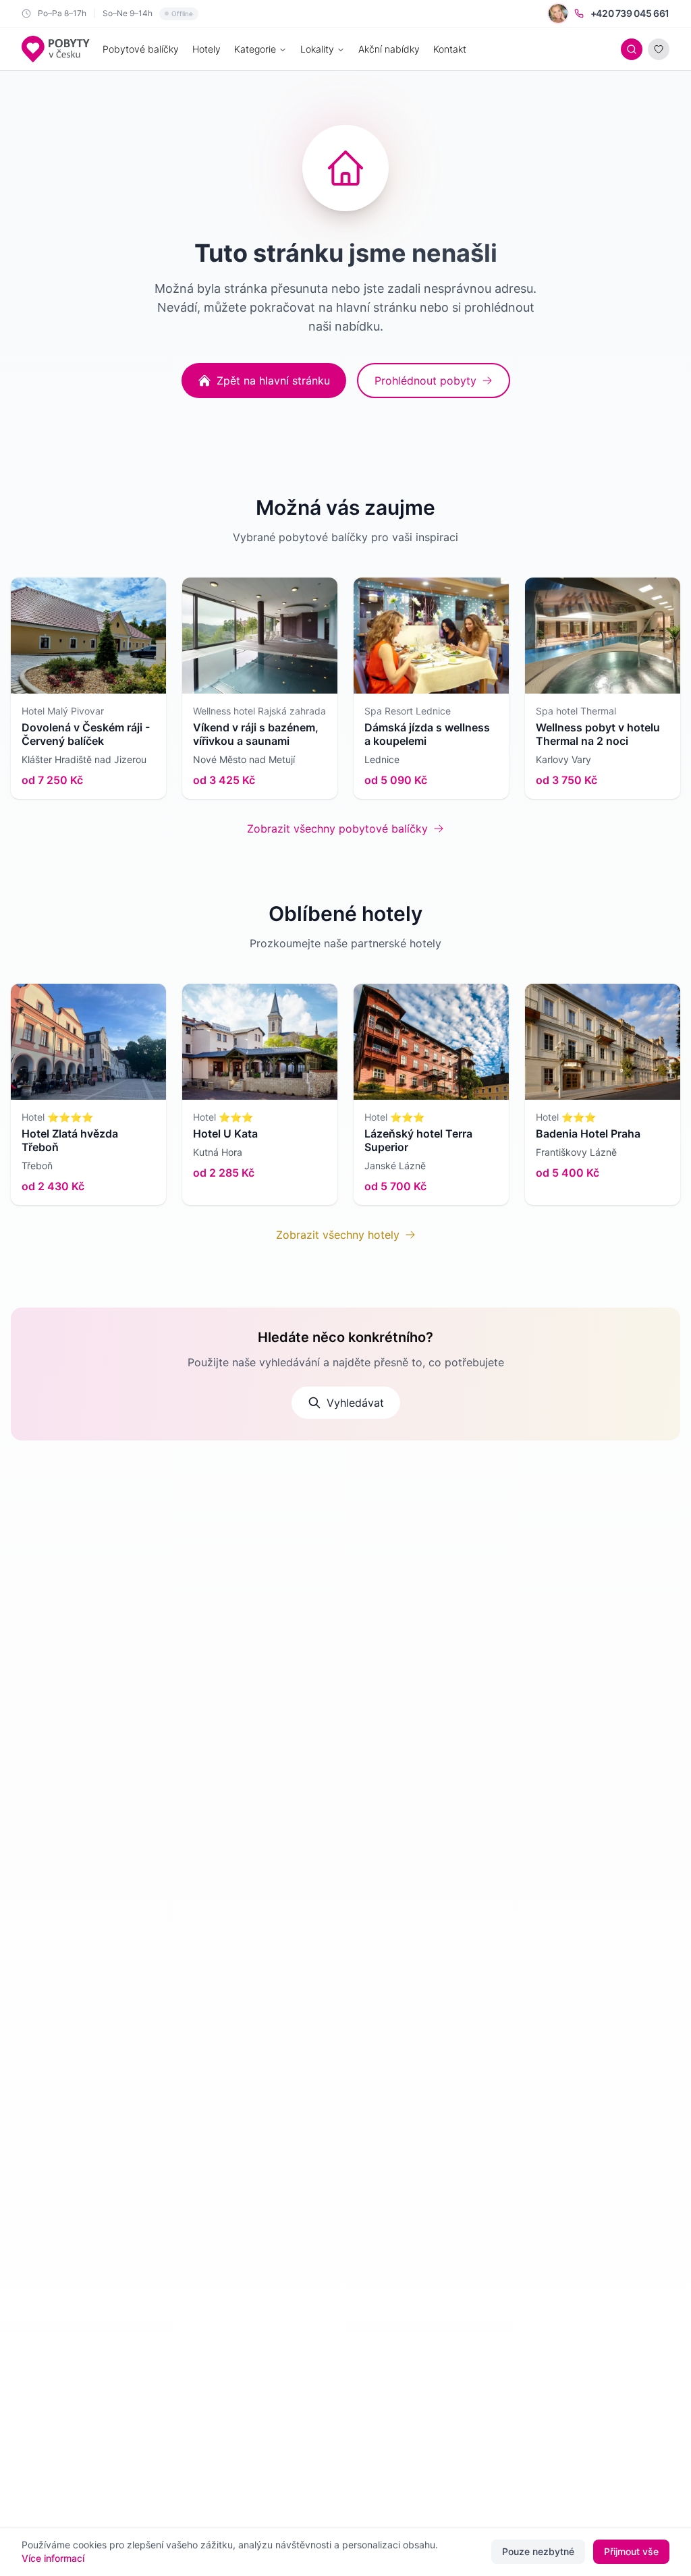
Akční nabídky (389, 49)
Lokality (317, 49)
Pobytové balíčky (141, 49)
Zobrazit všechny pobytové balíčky (337, 829)
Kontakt (450, 49)
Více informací (53, 2558)
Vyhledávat (355, 1403)
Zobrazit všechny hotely (338, 1235)
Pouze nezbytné (538, 2551)
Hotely (206, 49)
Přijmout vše (631, 2551)
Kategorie (255, 49)
